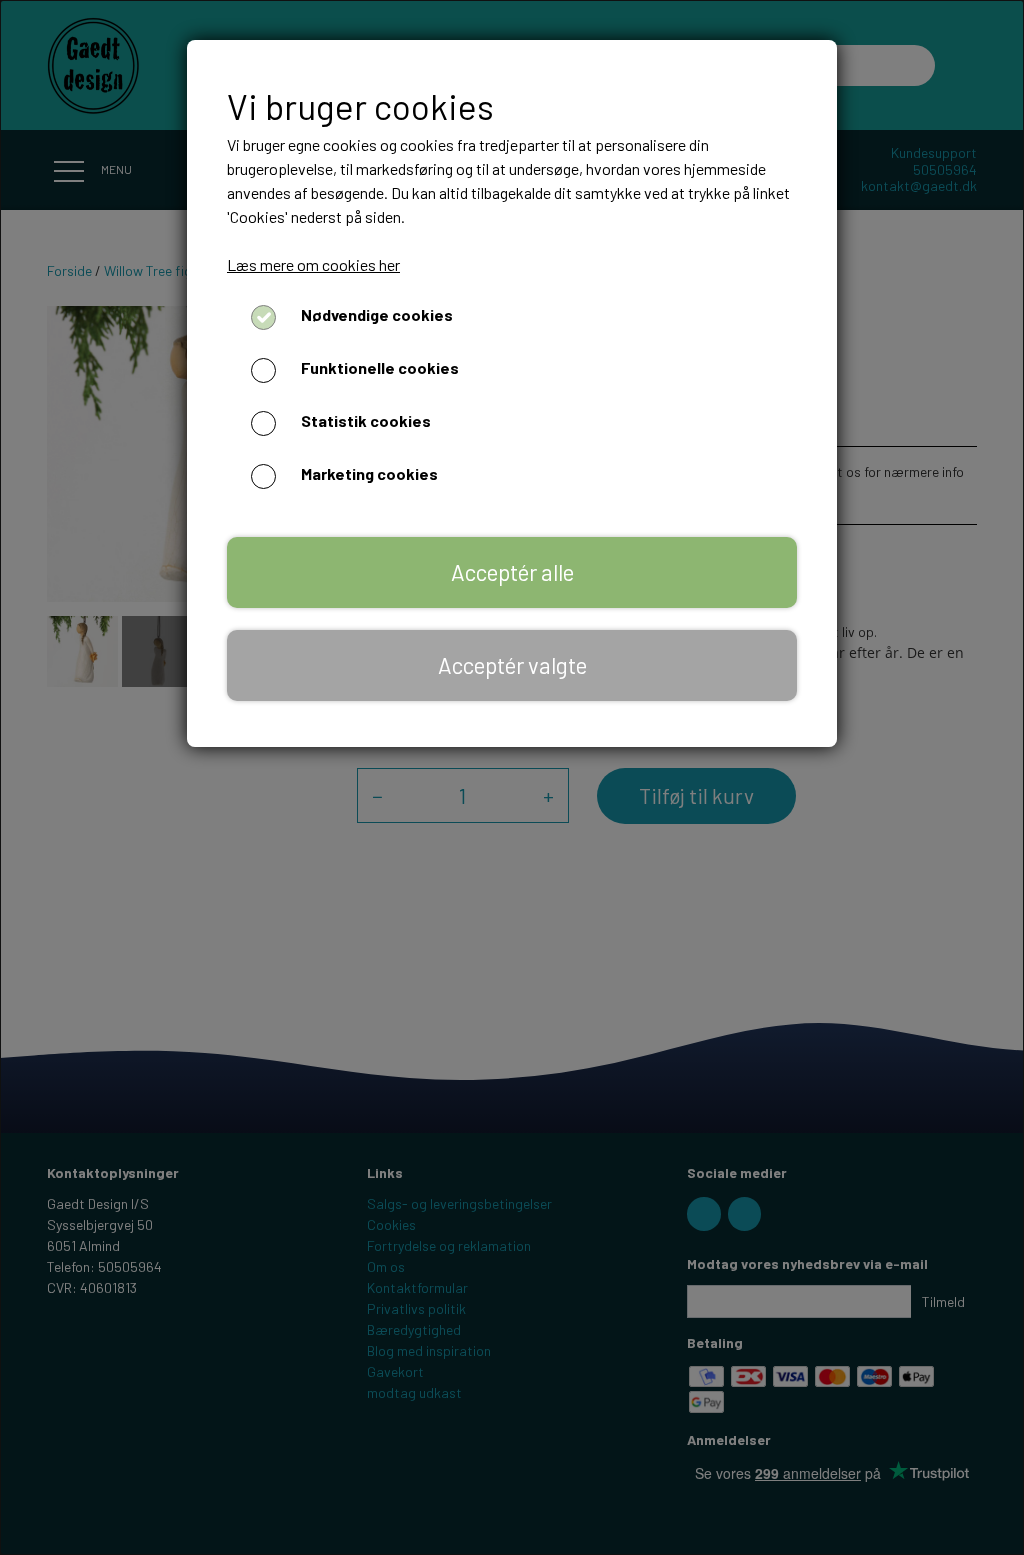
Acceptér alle (512, 572)
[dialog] (512, 777)
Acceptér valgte (512, 665)
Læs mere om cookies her (313, 264)
